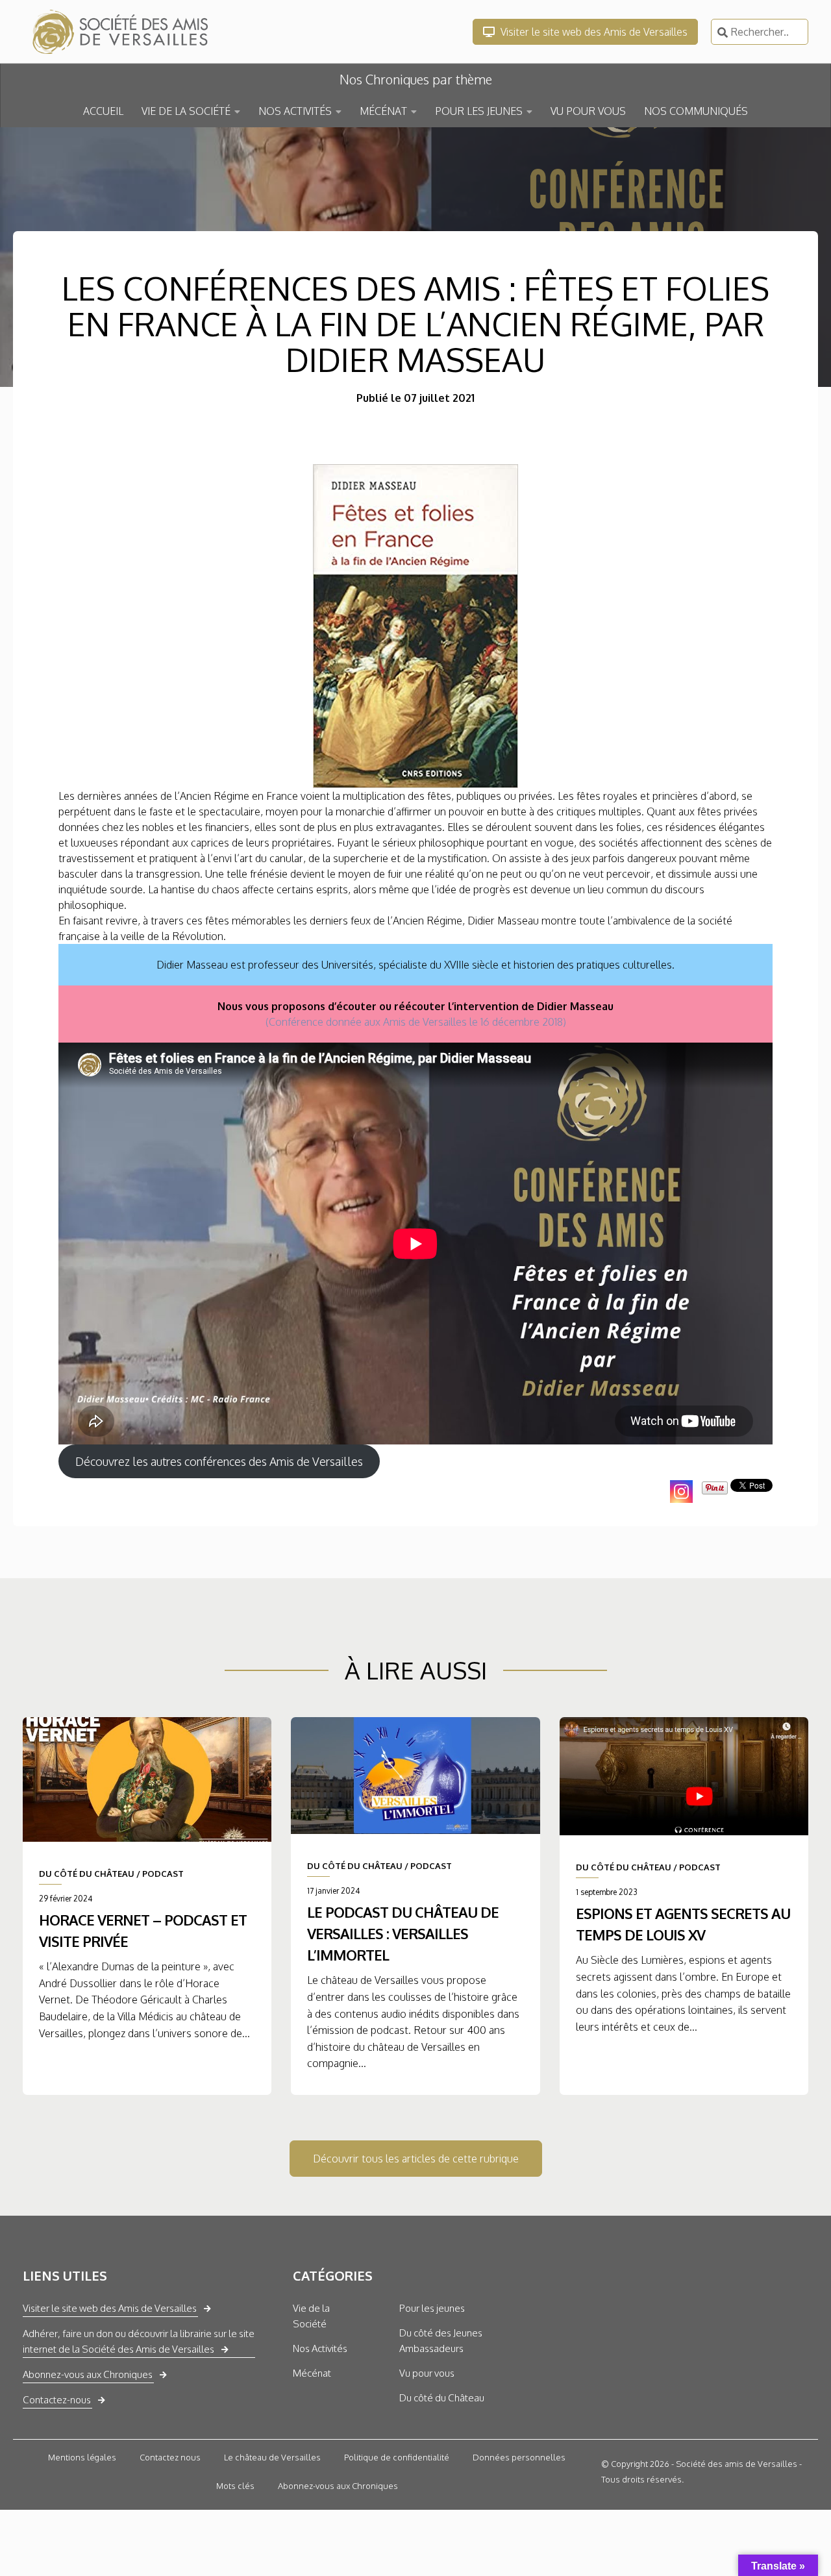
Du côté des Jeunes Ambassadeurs (441, 2341)
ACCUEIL (103, 111)
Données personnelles (519, 2457)
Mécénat (312, 2373)
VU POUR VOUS (588, 111)
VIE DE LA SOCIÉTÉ (186, 111)
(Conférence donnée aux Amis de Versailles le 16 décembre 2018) (416, 1022)
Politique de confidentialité (397, 2457)
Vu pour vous (427, 2373)
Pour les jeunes (432, 2308)
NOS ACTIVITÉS (295, 111)
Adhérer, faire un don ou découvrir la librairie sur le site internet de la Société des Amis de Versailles (139, 2341)
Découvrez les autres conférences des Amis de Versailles (219, 1461)
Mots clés (235, 2486)
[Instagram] (681, 1492)
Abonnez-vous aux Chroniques (88, 2374)
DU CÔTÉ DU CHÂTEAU (87, 1874)
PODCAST (163, 1874)
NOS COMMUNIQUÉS (696, 111)
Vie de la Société (311, 2316)
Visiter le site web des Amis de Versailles (593, 32)
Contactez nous (170, 2457)
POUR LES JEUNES (479, 111)
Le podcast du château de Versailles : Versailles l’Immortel (403, 1933)
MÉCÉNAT (383, 111)
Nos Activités (320, 2348)
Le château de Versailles (272, 2457)
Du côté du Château (442, 2398)
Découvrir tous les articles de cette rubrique (416, 2159)
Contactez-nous (57, 2400)
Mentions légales (82, 2457)
